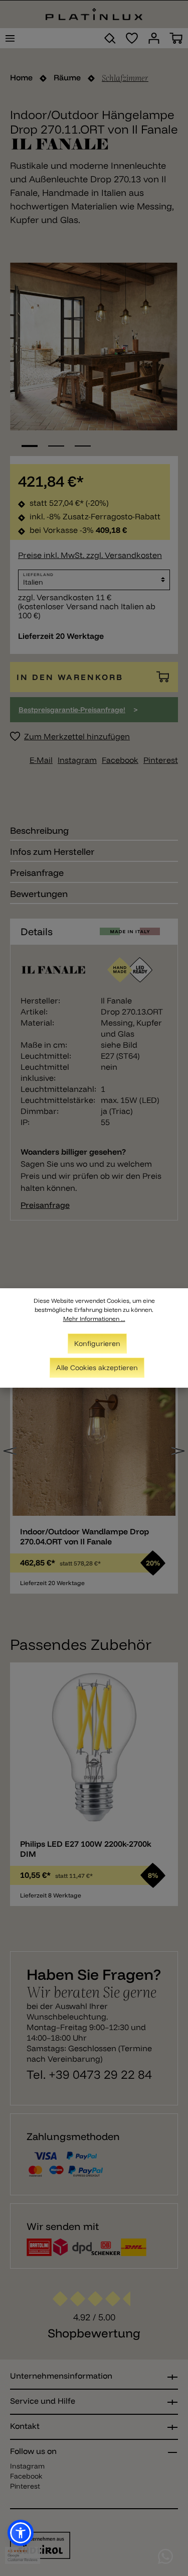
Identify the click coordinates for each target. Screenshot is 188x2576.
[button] (21, 2533)
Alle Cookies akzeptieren (97, 1368)
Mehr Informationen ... (94, 1319)
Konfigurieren (97, 1343)
